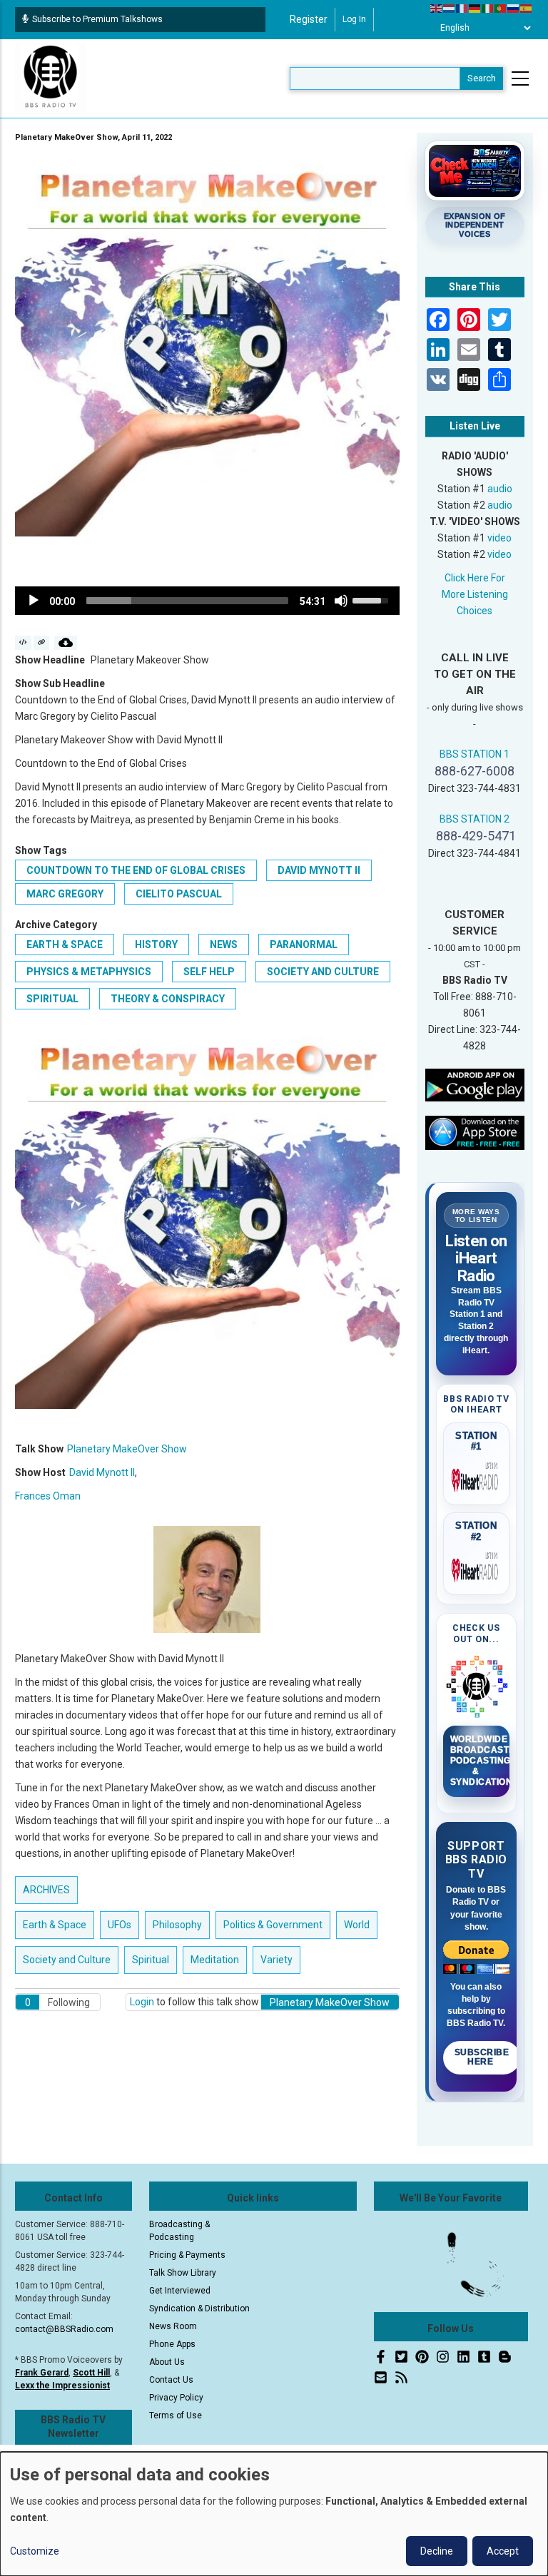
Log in (354, 19)
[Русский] (514, 8)
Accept (503, 2551)
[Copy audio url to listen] (42, 643)
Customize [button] (35, 2551)
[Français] (462, 8)
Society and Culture (323, 972)
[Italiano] (488, 8)
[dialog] (274, 2514)
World (357, 1925)
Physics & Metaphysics (89, 972)
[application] (207, 601)
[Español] (527, 8)
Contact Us (171, 2380)
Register (309, 19)
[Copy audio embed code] (23, 643)
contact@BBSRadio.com (64, 2329)
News (224, 945)
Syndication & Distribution (199, 2308)
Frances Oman (48, 1496)
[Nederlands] (450, 8)
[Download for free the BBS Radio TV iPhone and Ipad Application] (475, 1132)
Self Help (209, 972)
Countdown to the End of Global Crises (136, 870)
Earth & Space (65, 945)
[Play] (34, 601)
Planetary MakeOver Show (127, 1449)
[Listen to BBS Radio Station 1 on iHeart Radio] (477, 1477)
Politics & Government (273, 1925)
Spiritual (52, 999)
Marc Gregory (65, 894)
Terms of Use (176, 2415)
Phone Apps (172, 2344)
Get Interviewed (180, 2291)
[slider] (187, 601)
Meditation (215, 1960)
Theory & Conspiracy (168, 999)
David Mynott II (319, 870)
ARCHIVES (46, 1890)
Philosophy (177, 1925)
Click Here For (475, 578)
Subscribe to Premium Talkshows (97, 19)
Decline (437, 2551)
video (499, 538)
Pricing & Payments (187, 2255)
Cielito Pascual (179, 894)
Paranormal (304, 945)
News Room (173, 2326)
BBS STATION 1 (475, 754)
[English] (437, 8)
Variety (276, 1960)
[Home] (51, 78)
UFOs (120, 1925)
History (156, 945)
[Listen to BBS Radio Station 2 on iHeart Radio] (477, 1567)
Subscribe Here (482, 2057)
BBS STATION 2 (475, 819)
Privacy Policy (176, 2398)
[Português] (501, 8)
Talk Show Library (183, 2273)
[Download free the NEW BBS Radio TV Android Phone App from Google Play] (475, 1084)
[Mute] (341, 601)
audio (500, 489)
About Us (167, 2362)
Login (142, 2002)
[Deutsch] (475, 8)
